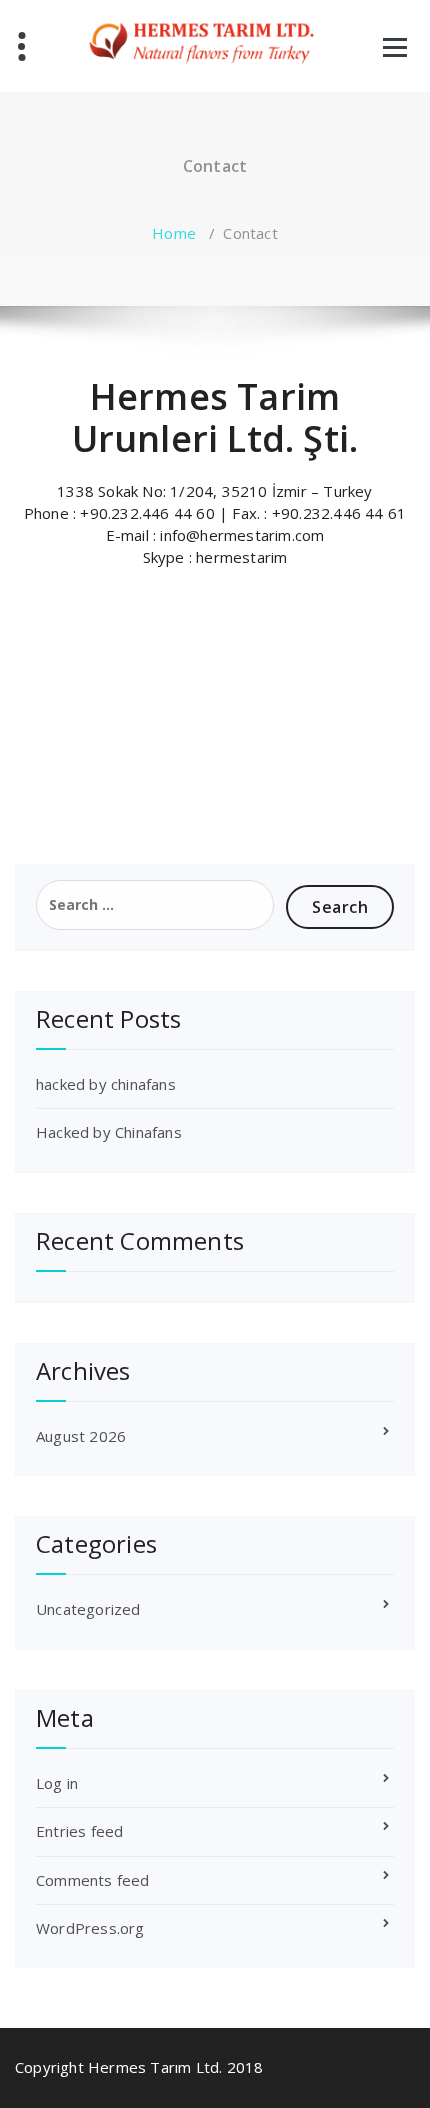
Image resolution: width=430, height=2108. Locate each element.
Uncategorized (88, 1609)
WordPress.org (90, 1928)
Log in (57, 1783)
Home (174, 233)
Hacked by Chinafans (109, 1132)
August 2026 (81, 1436)
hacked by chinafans (106, 1084)
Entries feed (79, 1831)
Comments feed (93, 1880)
